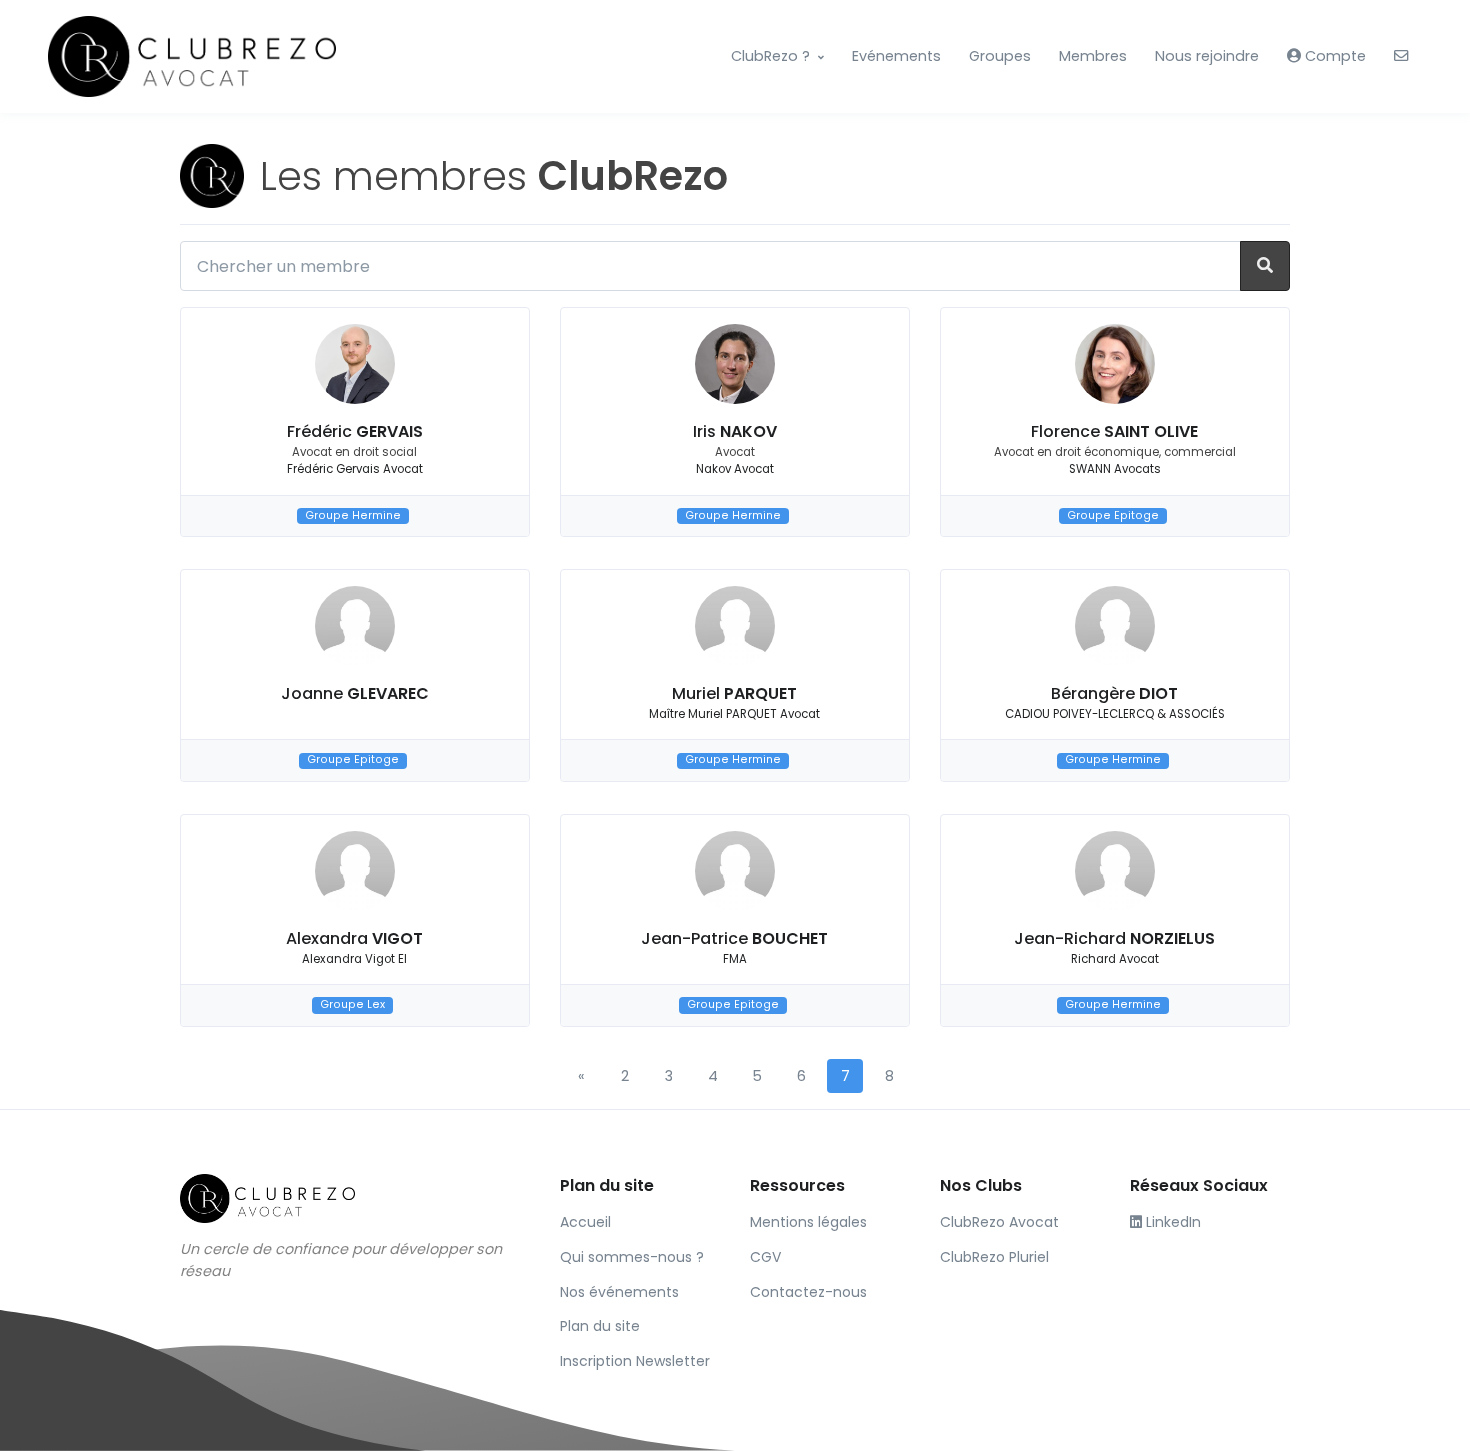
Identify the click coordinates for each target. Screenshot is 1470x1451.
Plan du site (600, 1326)
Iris (735, 431)
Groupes (1000, 56)
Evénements (896, 56)
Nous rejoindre (1207, 56)
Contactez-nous (808, 1292)
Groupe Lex (352, 1004)
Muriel (734, 693)
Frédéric (355, 431)
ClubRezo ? (770, 56)
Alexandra (354, 938)
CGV (765, 1257)
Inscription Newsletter (635, 1361)
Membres (1093, 56)
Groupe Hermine (353, 515)
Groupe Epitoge (1113, 515)
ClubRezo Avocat (999, 1222)
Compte (1333, 56)
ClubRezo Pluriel (994, 1257)
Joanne (355, 693)
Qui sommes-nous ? (632, 1257)
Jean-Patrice (734, 938)
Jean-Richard (1114, 938)
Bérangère (1114, 693)
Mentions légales (808, 1222)
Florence (1114, 431)
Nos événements (619, 1292)
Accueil (585, 1222)
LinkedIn (1171, 1222)
